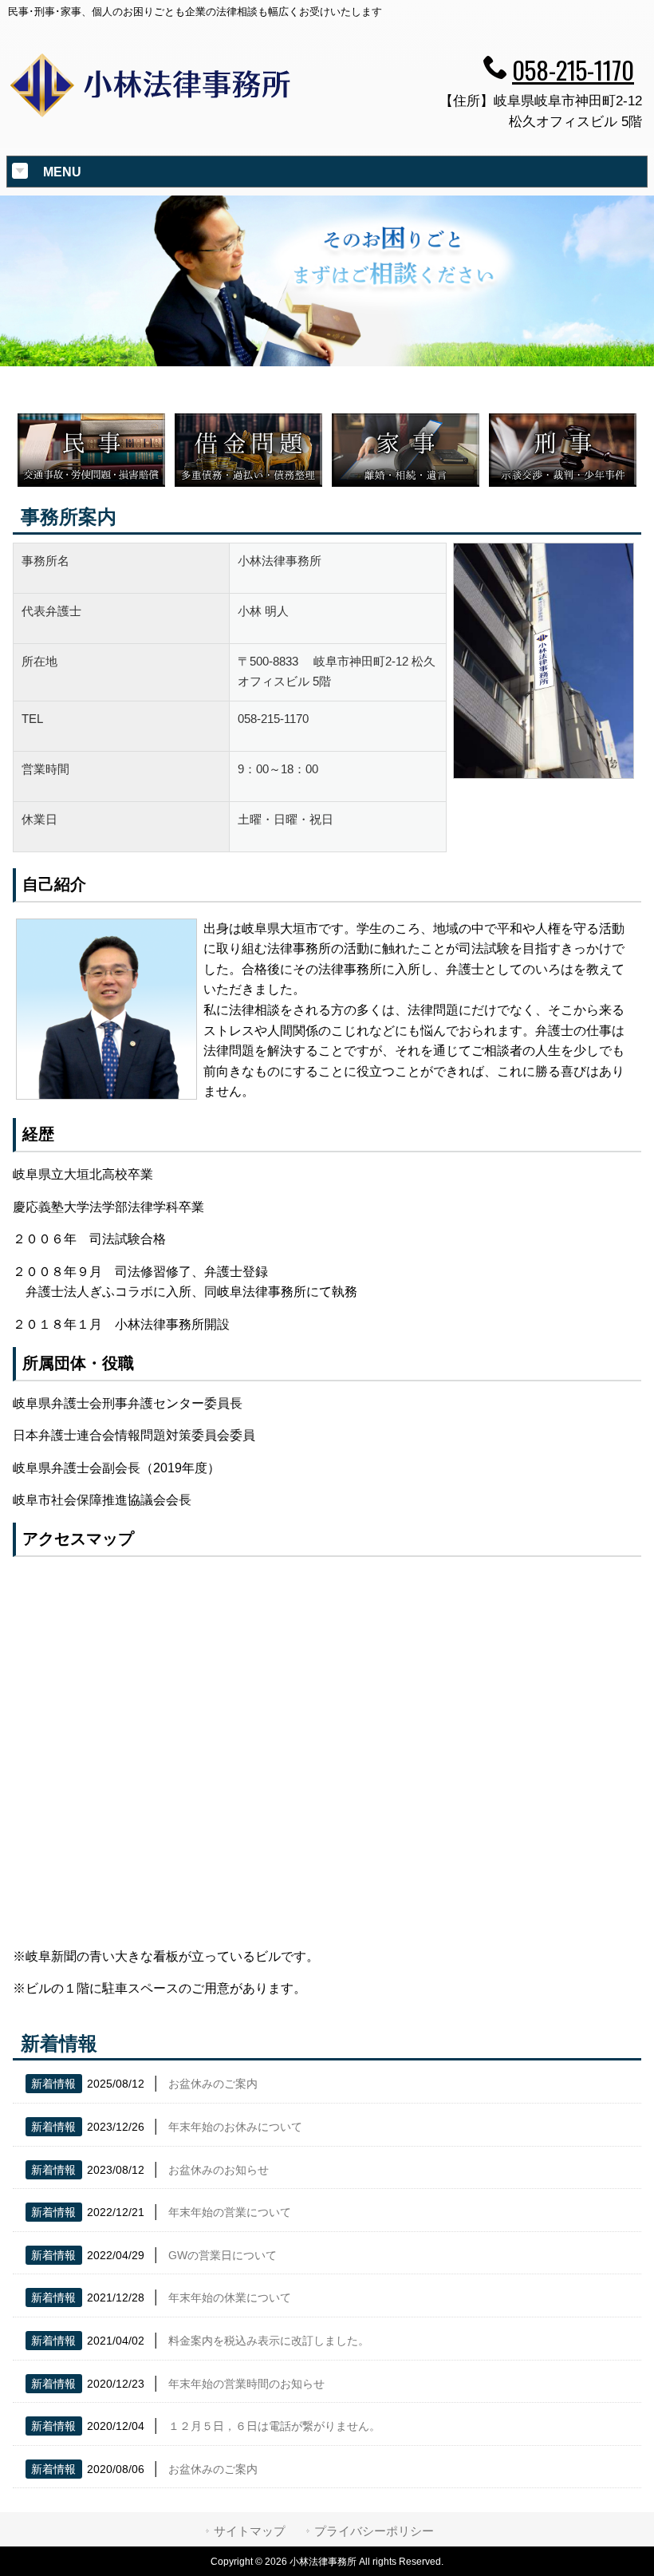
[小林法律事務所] (151, 117)
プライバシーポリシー (374, 2531)
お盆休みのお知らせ (219, 2170)
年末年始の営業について (230, 2212)
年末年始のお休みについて (235, 2127)
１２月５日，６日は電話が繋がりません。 (274, 2426)
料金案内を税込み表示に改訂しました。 (269, 2341)
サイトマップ (250, 2531)
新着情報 (53, 2084)
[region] (327, 281)
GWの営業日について (223, 2255)
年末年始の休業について (230, 2297)
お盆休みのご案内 (213, 2084)
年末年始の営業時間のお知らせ (246, 2384)
